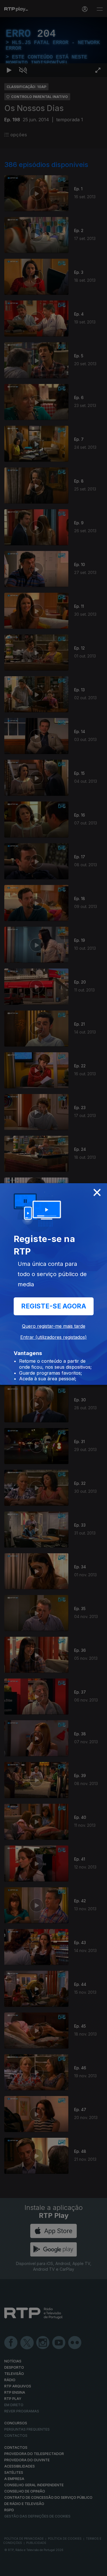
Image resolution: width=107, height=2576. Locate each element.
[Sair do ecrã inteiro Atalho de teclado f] (98, 2569)
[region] (53, 1288)
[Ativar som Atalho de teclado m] (23, 2569)
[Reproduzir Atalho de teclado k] (9, 2569)
